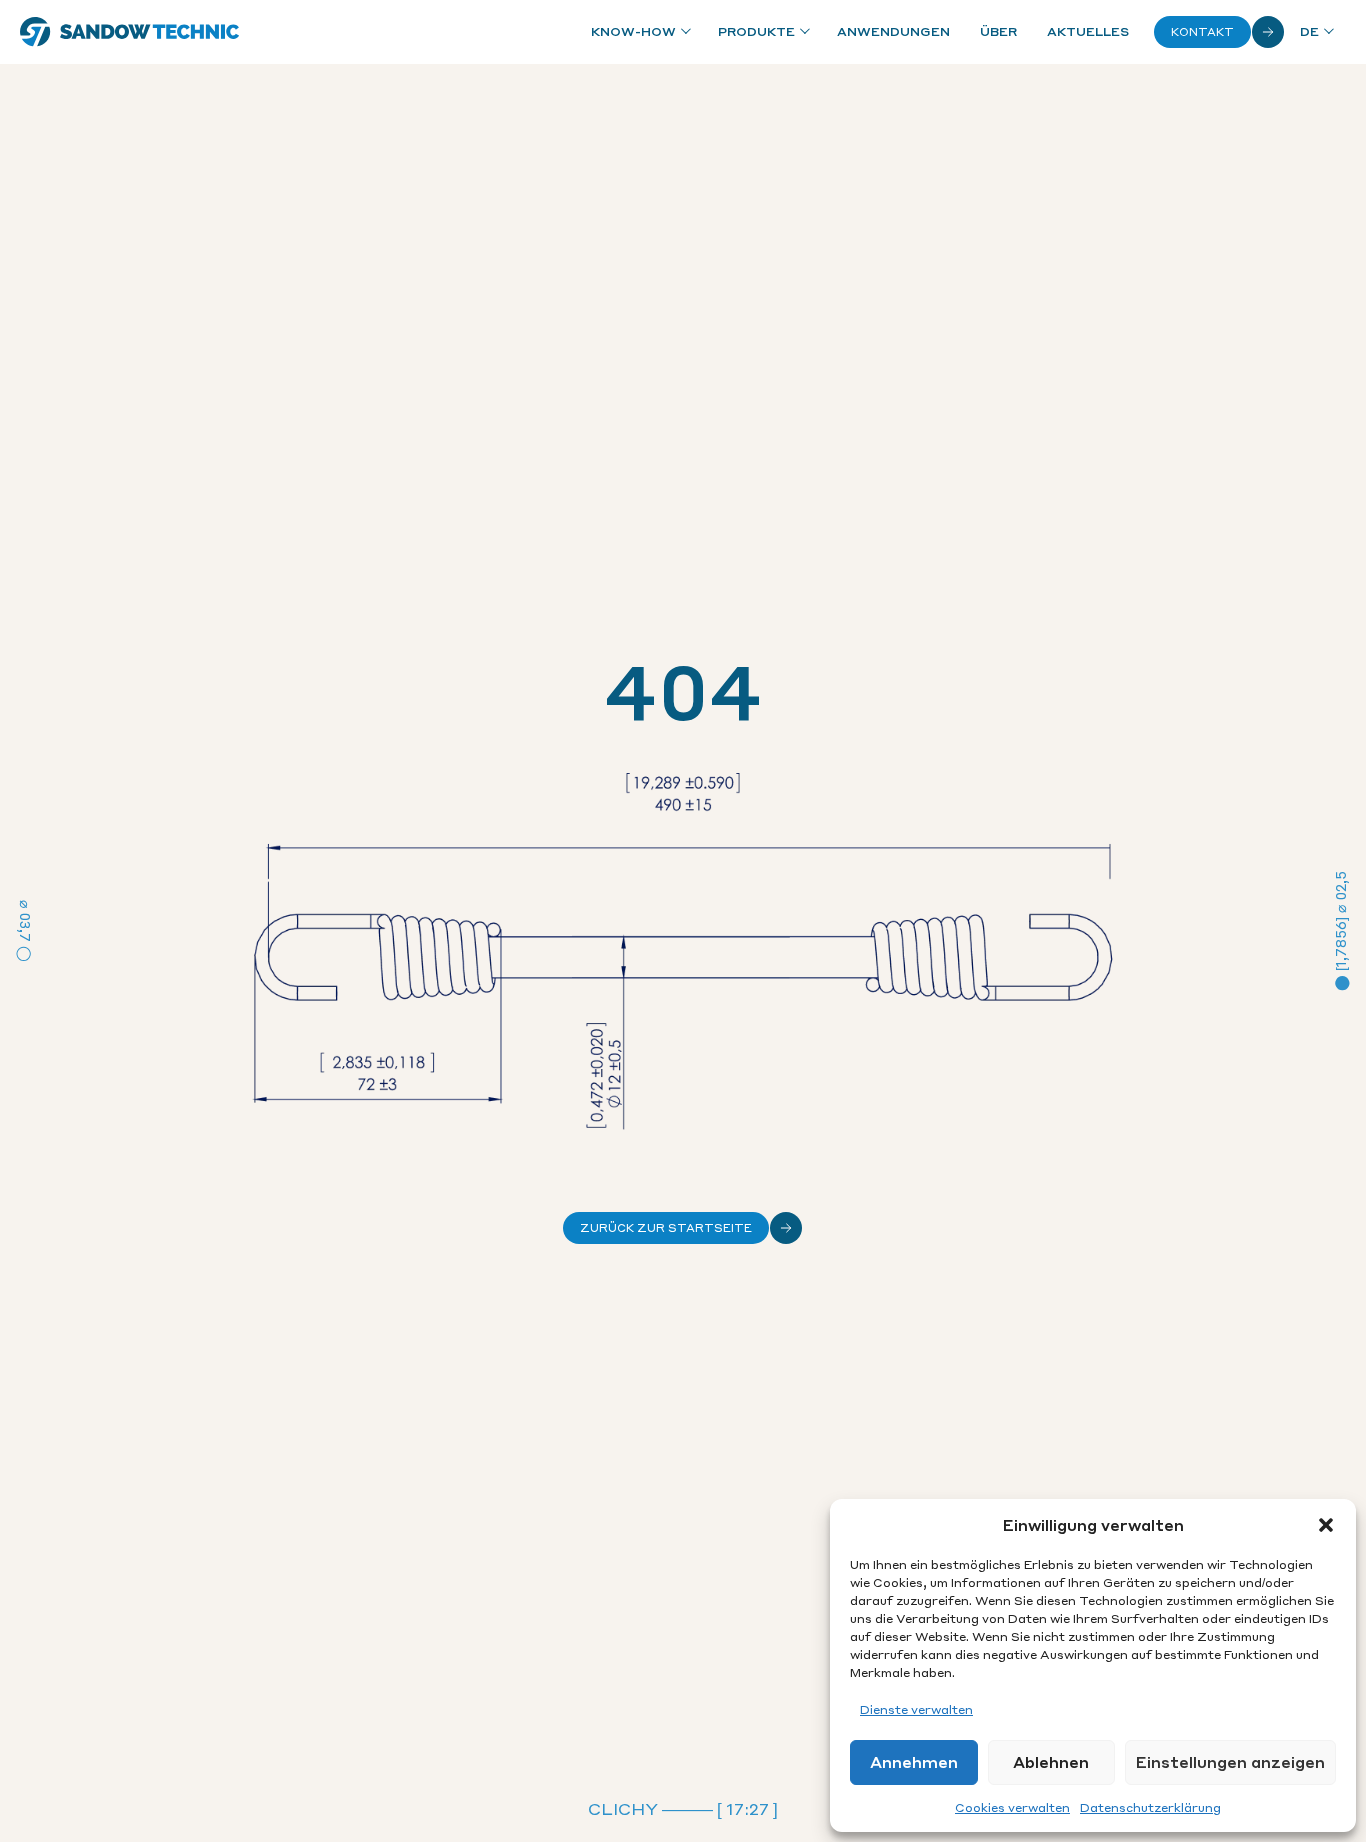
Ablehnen (1051, 1762)
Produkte (756, 31)
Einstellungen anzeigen (1230, 1762)
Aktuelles (1088, 31)
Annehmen (914, 1762)
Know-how (633, 31)
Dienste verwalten (916, 1709)
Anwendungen (893, 31)
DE (1309, 31)
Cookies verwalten (1012, 1807)
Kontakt (1202, 32)
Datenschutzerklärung (1150, 1807)
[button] (1326, 1525)
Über (998, 31)
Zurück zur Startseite (666, 1228)
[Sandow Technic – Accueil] (130, 32)
